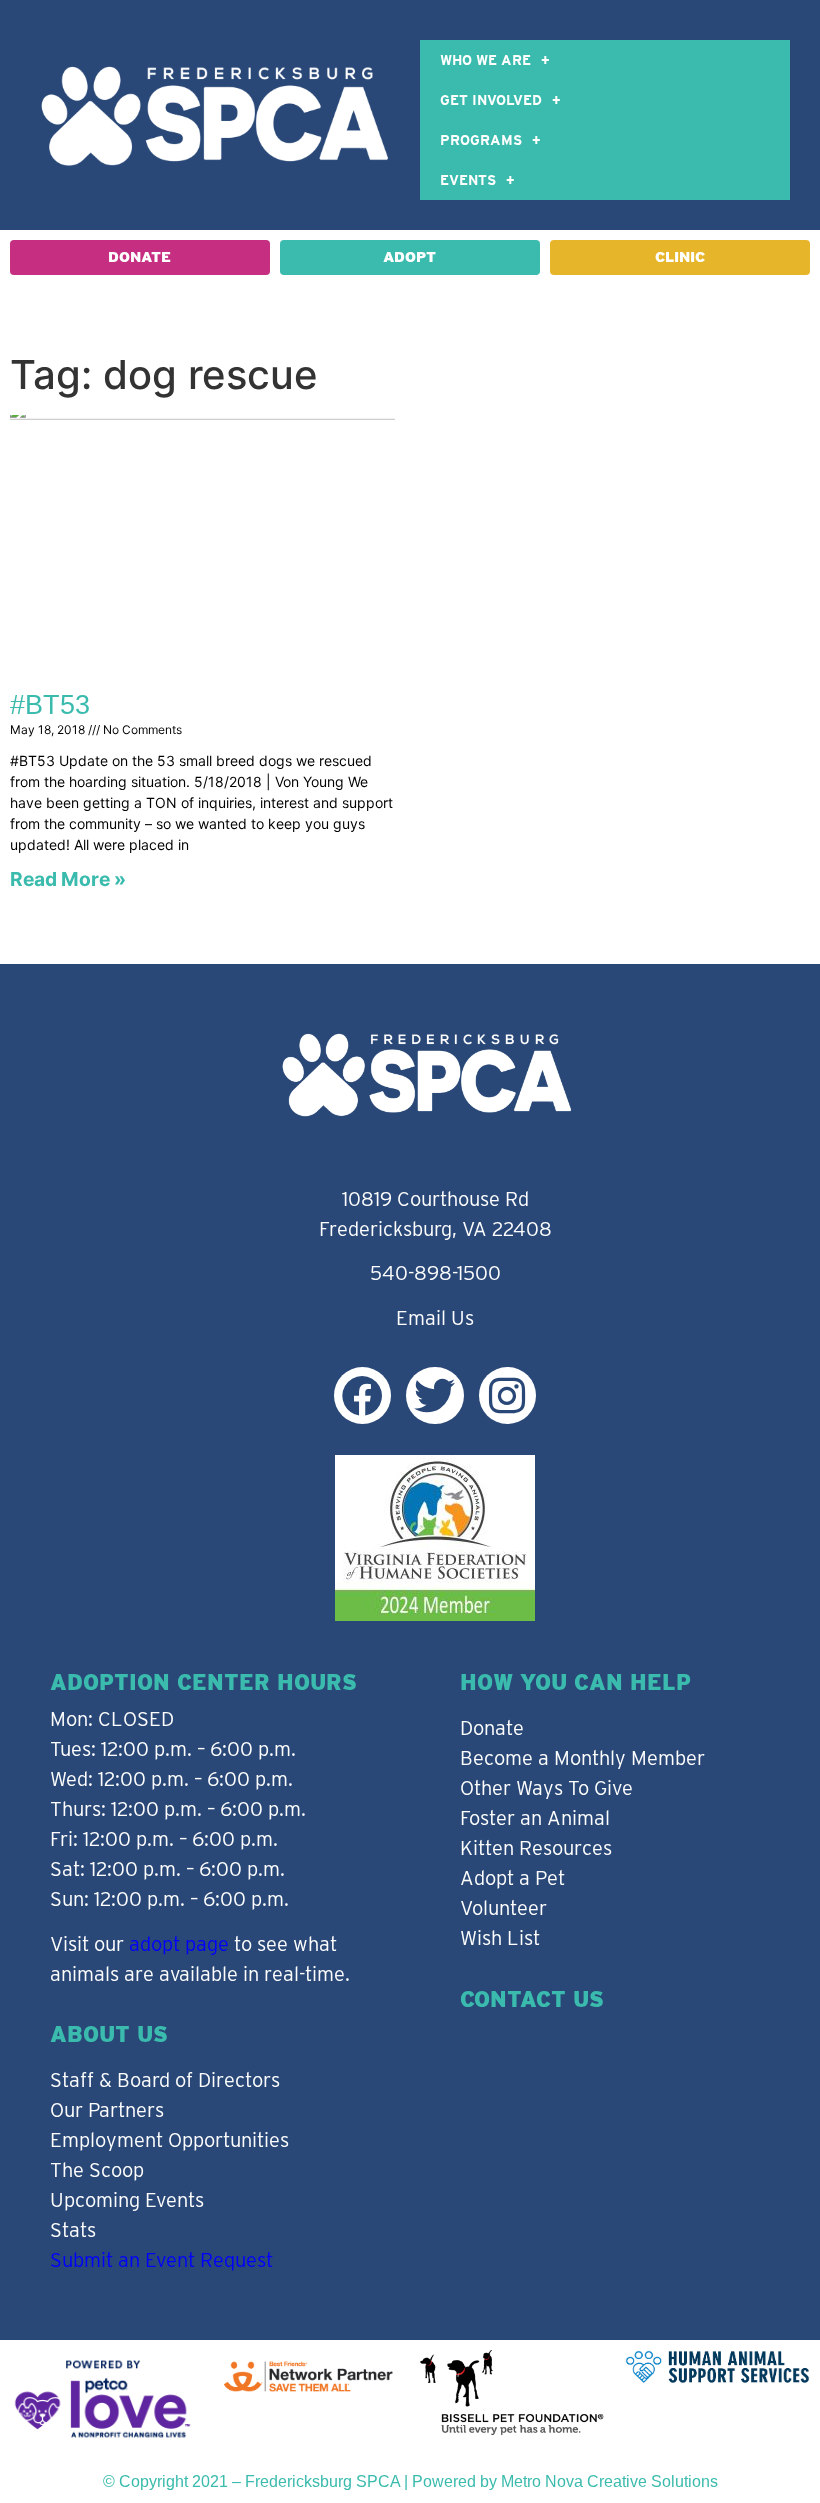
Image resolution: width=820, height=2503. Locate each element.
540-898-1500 (435, 1273)
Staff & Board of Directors (165, 2080)
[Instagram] (507, 1395)
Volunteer (503, 1908)
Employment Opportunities (169, 2140)
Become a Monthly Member (582, 1758)
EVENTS (468, 180)
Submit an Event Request (161, 2260)
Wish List (500, 1938)
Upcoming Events (127, 2200)
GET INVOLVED (491, 100)
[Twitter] (434, 1395)
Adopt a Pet (512, 1878)
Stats (73, 2230)
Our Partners (107, 2110)
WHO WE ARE (485, 60)
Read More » (68, 879)
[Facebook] (362, 1395)
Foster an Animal (535, 1818)
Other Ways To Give (546, 1788)
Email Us (435, 1318)
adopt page (179, 1944)
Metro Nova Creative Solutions (609, 2481)
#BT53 (50, 705)
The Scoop (97, 2170)
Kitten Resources (536, 1848)
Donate (492, 1728)
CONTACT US (532, 1999)
